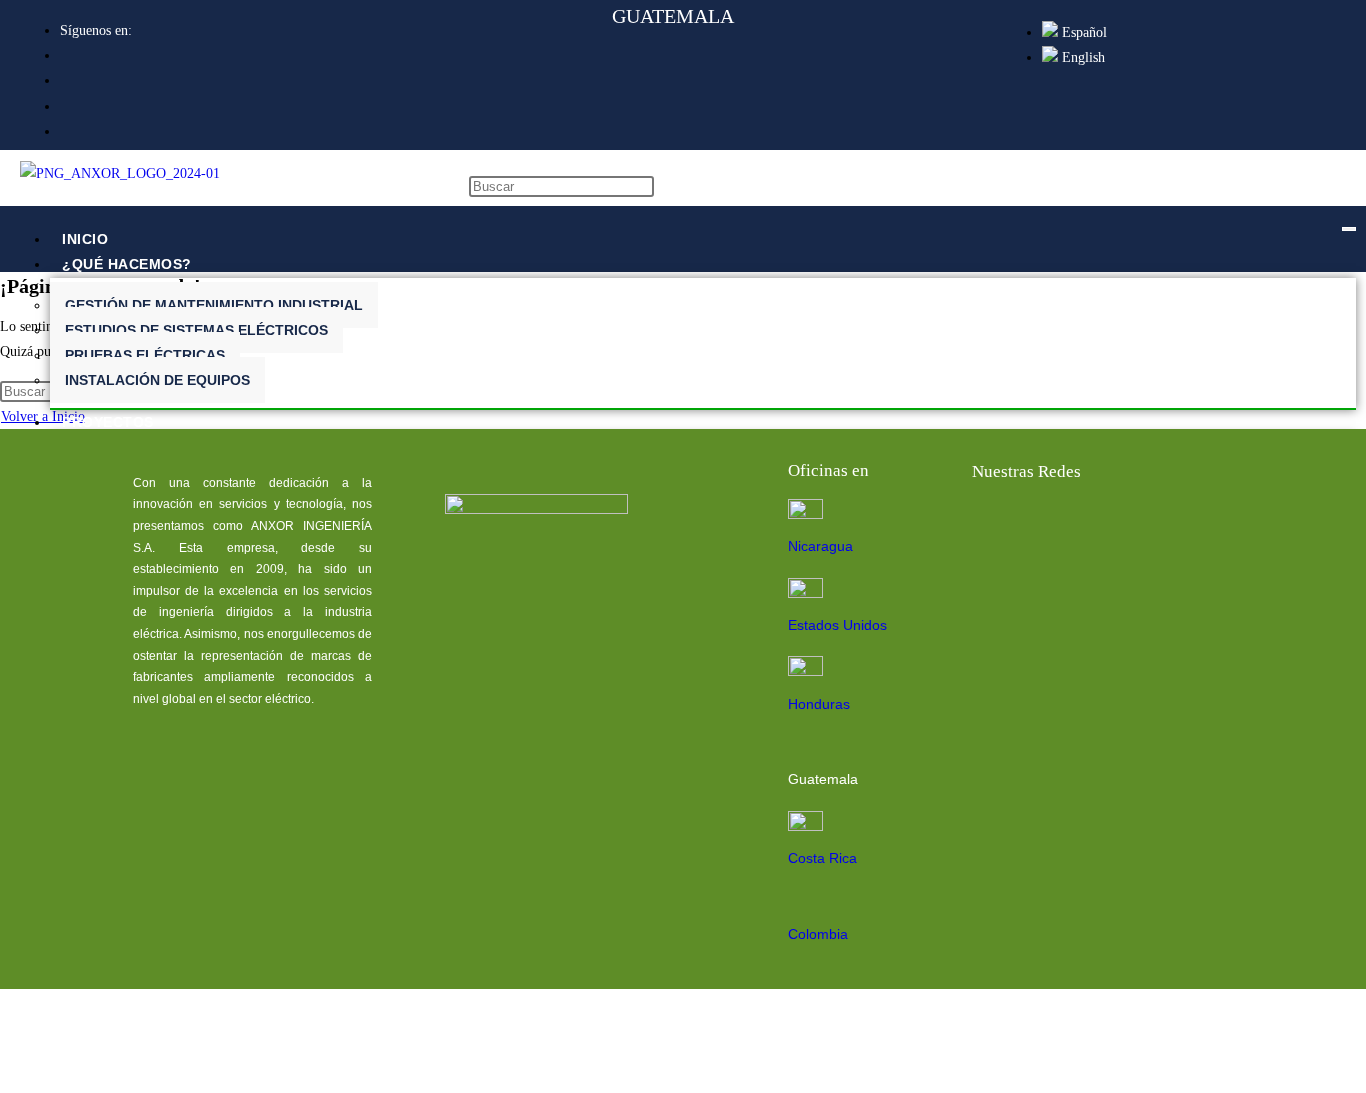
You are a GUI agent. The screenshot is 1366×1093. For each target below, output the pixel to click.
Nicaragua (820, 546)
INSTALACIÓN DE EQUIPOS (157, 380)
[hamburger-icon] (1349, 229)
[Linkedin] (1058, 525)
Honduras (819, 704)
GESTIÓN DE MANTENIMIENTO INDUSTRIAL (214, 305)
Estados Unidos (837, 625)
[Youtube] (1122, 525)
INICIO (85, 239)
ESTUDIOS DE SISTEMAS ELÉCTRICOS (196, 330)
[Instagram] (1186, 525)
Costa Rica (822, 858)
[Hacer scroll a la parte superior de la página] (5, 1074)
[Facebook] (994, 525)
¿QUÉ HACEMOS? (127, 264)
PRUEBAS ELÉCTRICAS (145, 355)
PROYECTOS (108, 422)
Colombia (818, 934)
